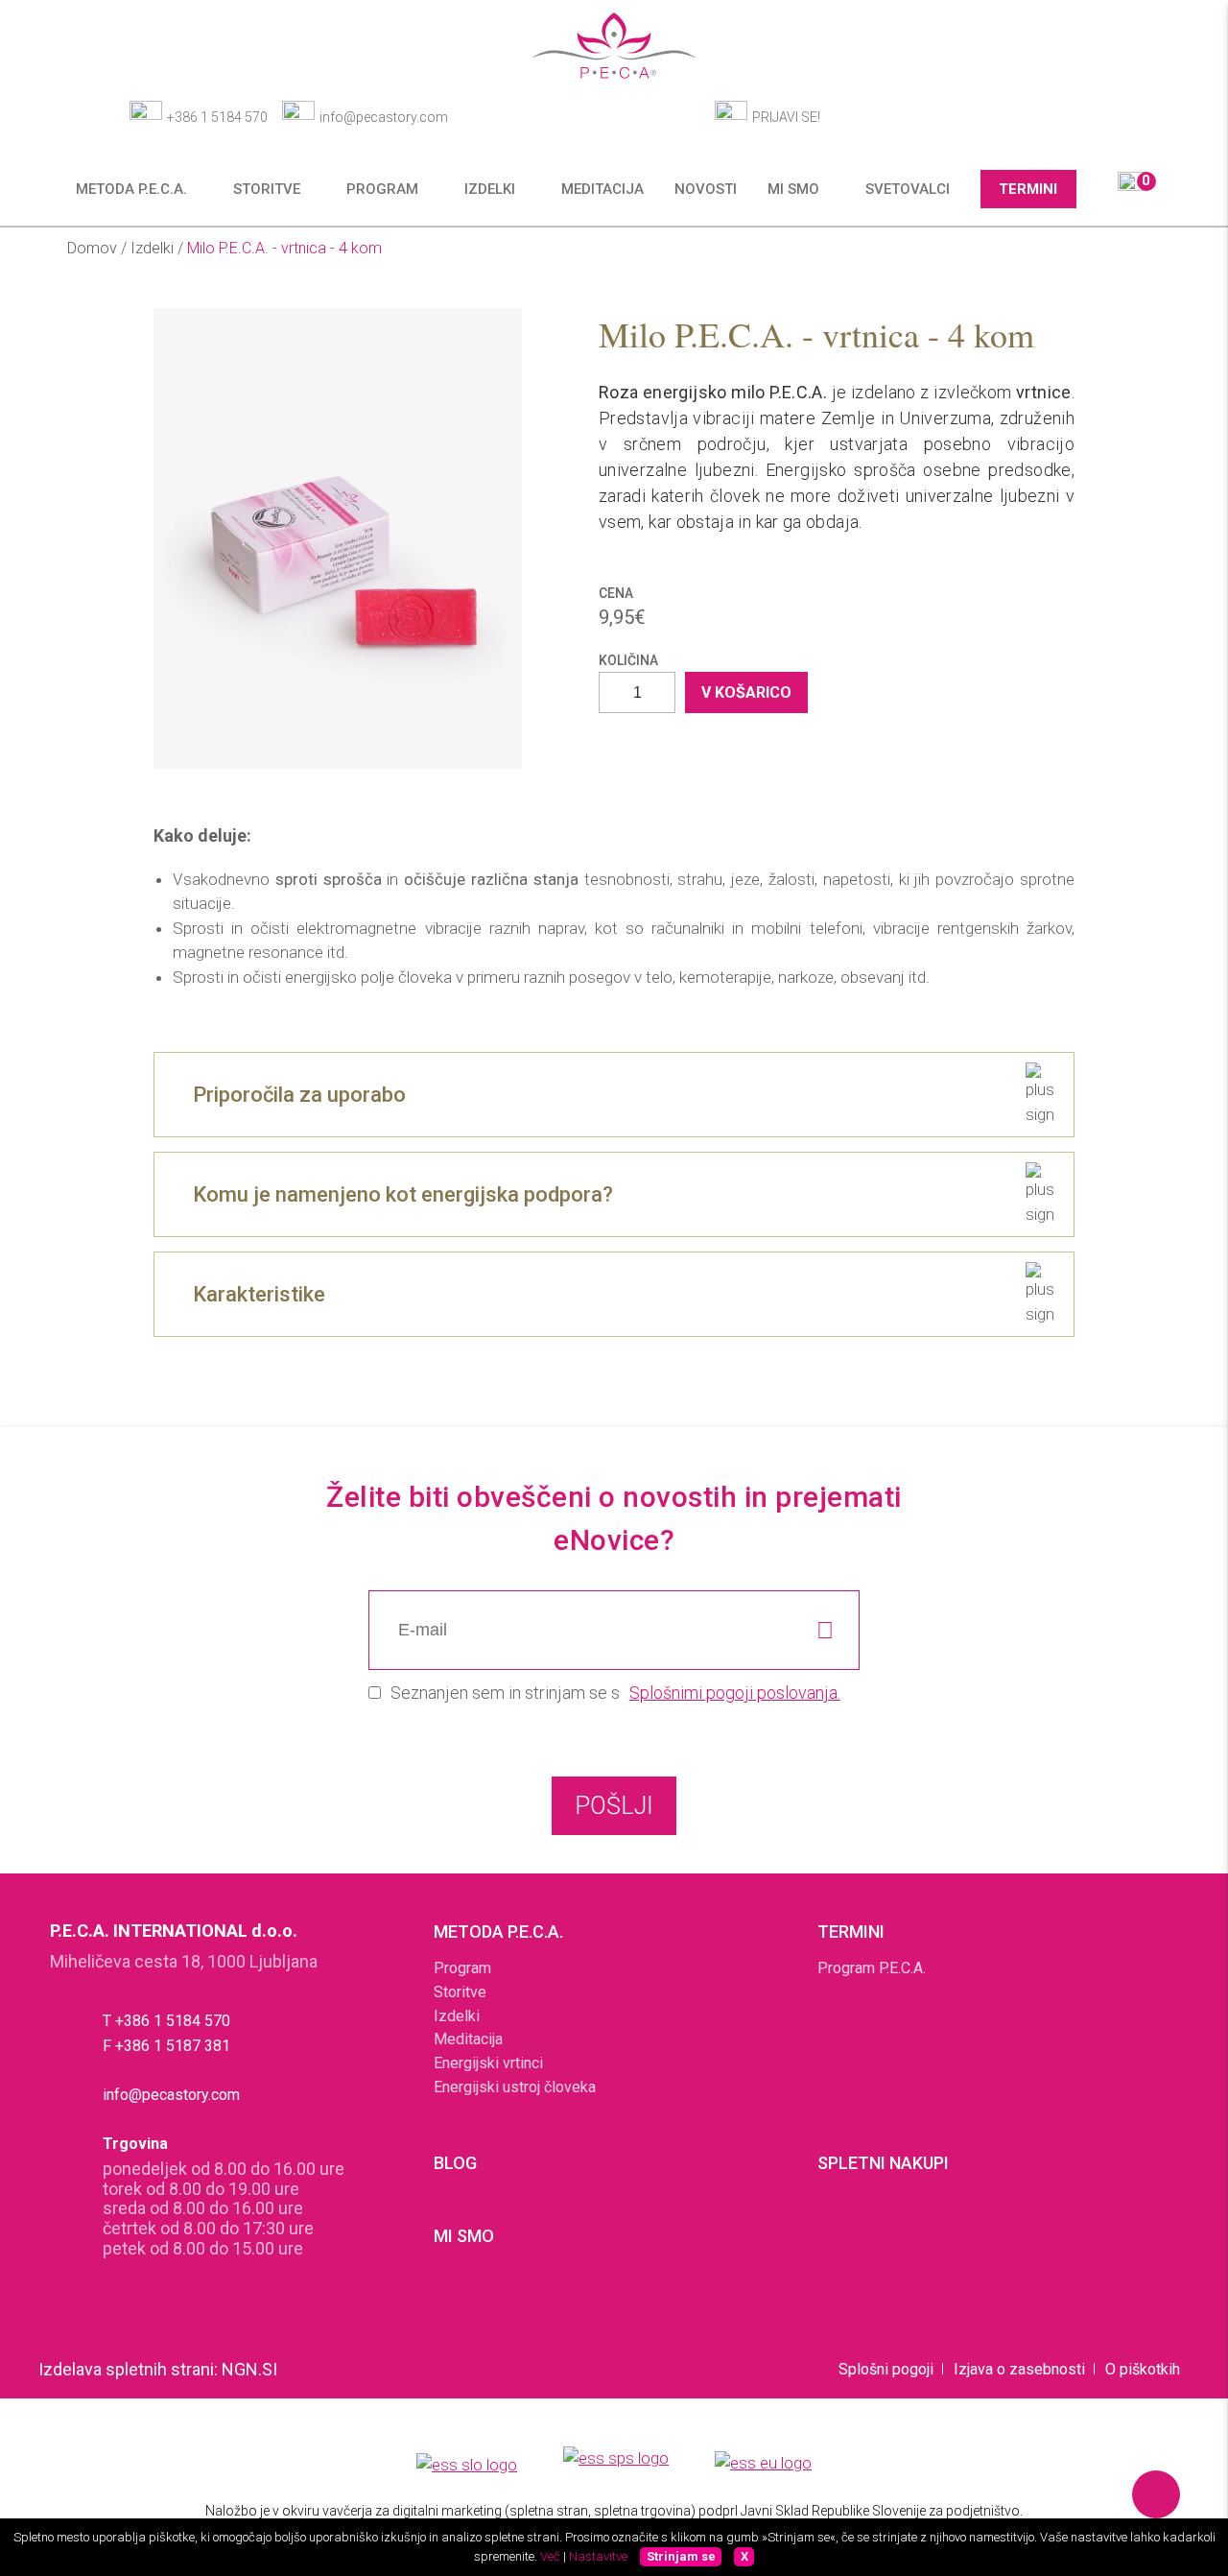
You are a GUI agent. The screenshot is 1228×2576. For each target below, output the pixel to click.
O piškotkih (1143, 2369)
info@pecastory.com (384, 117)
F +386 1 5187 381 (166, 2046)
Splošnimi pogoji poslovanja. (735, 1693)
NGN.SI (249, 2369)
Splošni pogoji (886, 2369)
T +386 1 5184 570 (166, 2021)
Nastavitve (598, 2556)
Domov (94, 248)
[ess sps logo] (616, 2466)
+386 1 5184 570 (217, 117)
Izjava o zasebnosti (1019, 2369)
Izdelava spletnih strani (126, 2369)
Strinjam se (681, 2556)
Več (550, 2556)
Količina (628, 660)
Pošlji (614, 1806)
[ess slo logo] (467, 2467)
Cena (616, 593)
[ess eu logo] (763, 2466)
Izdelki (154, 248)
